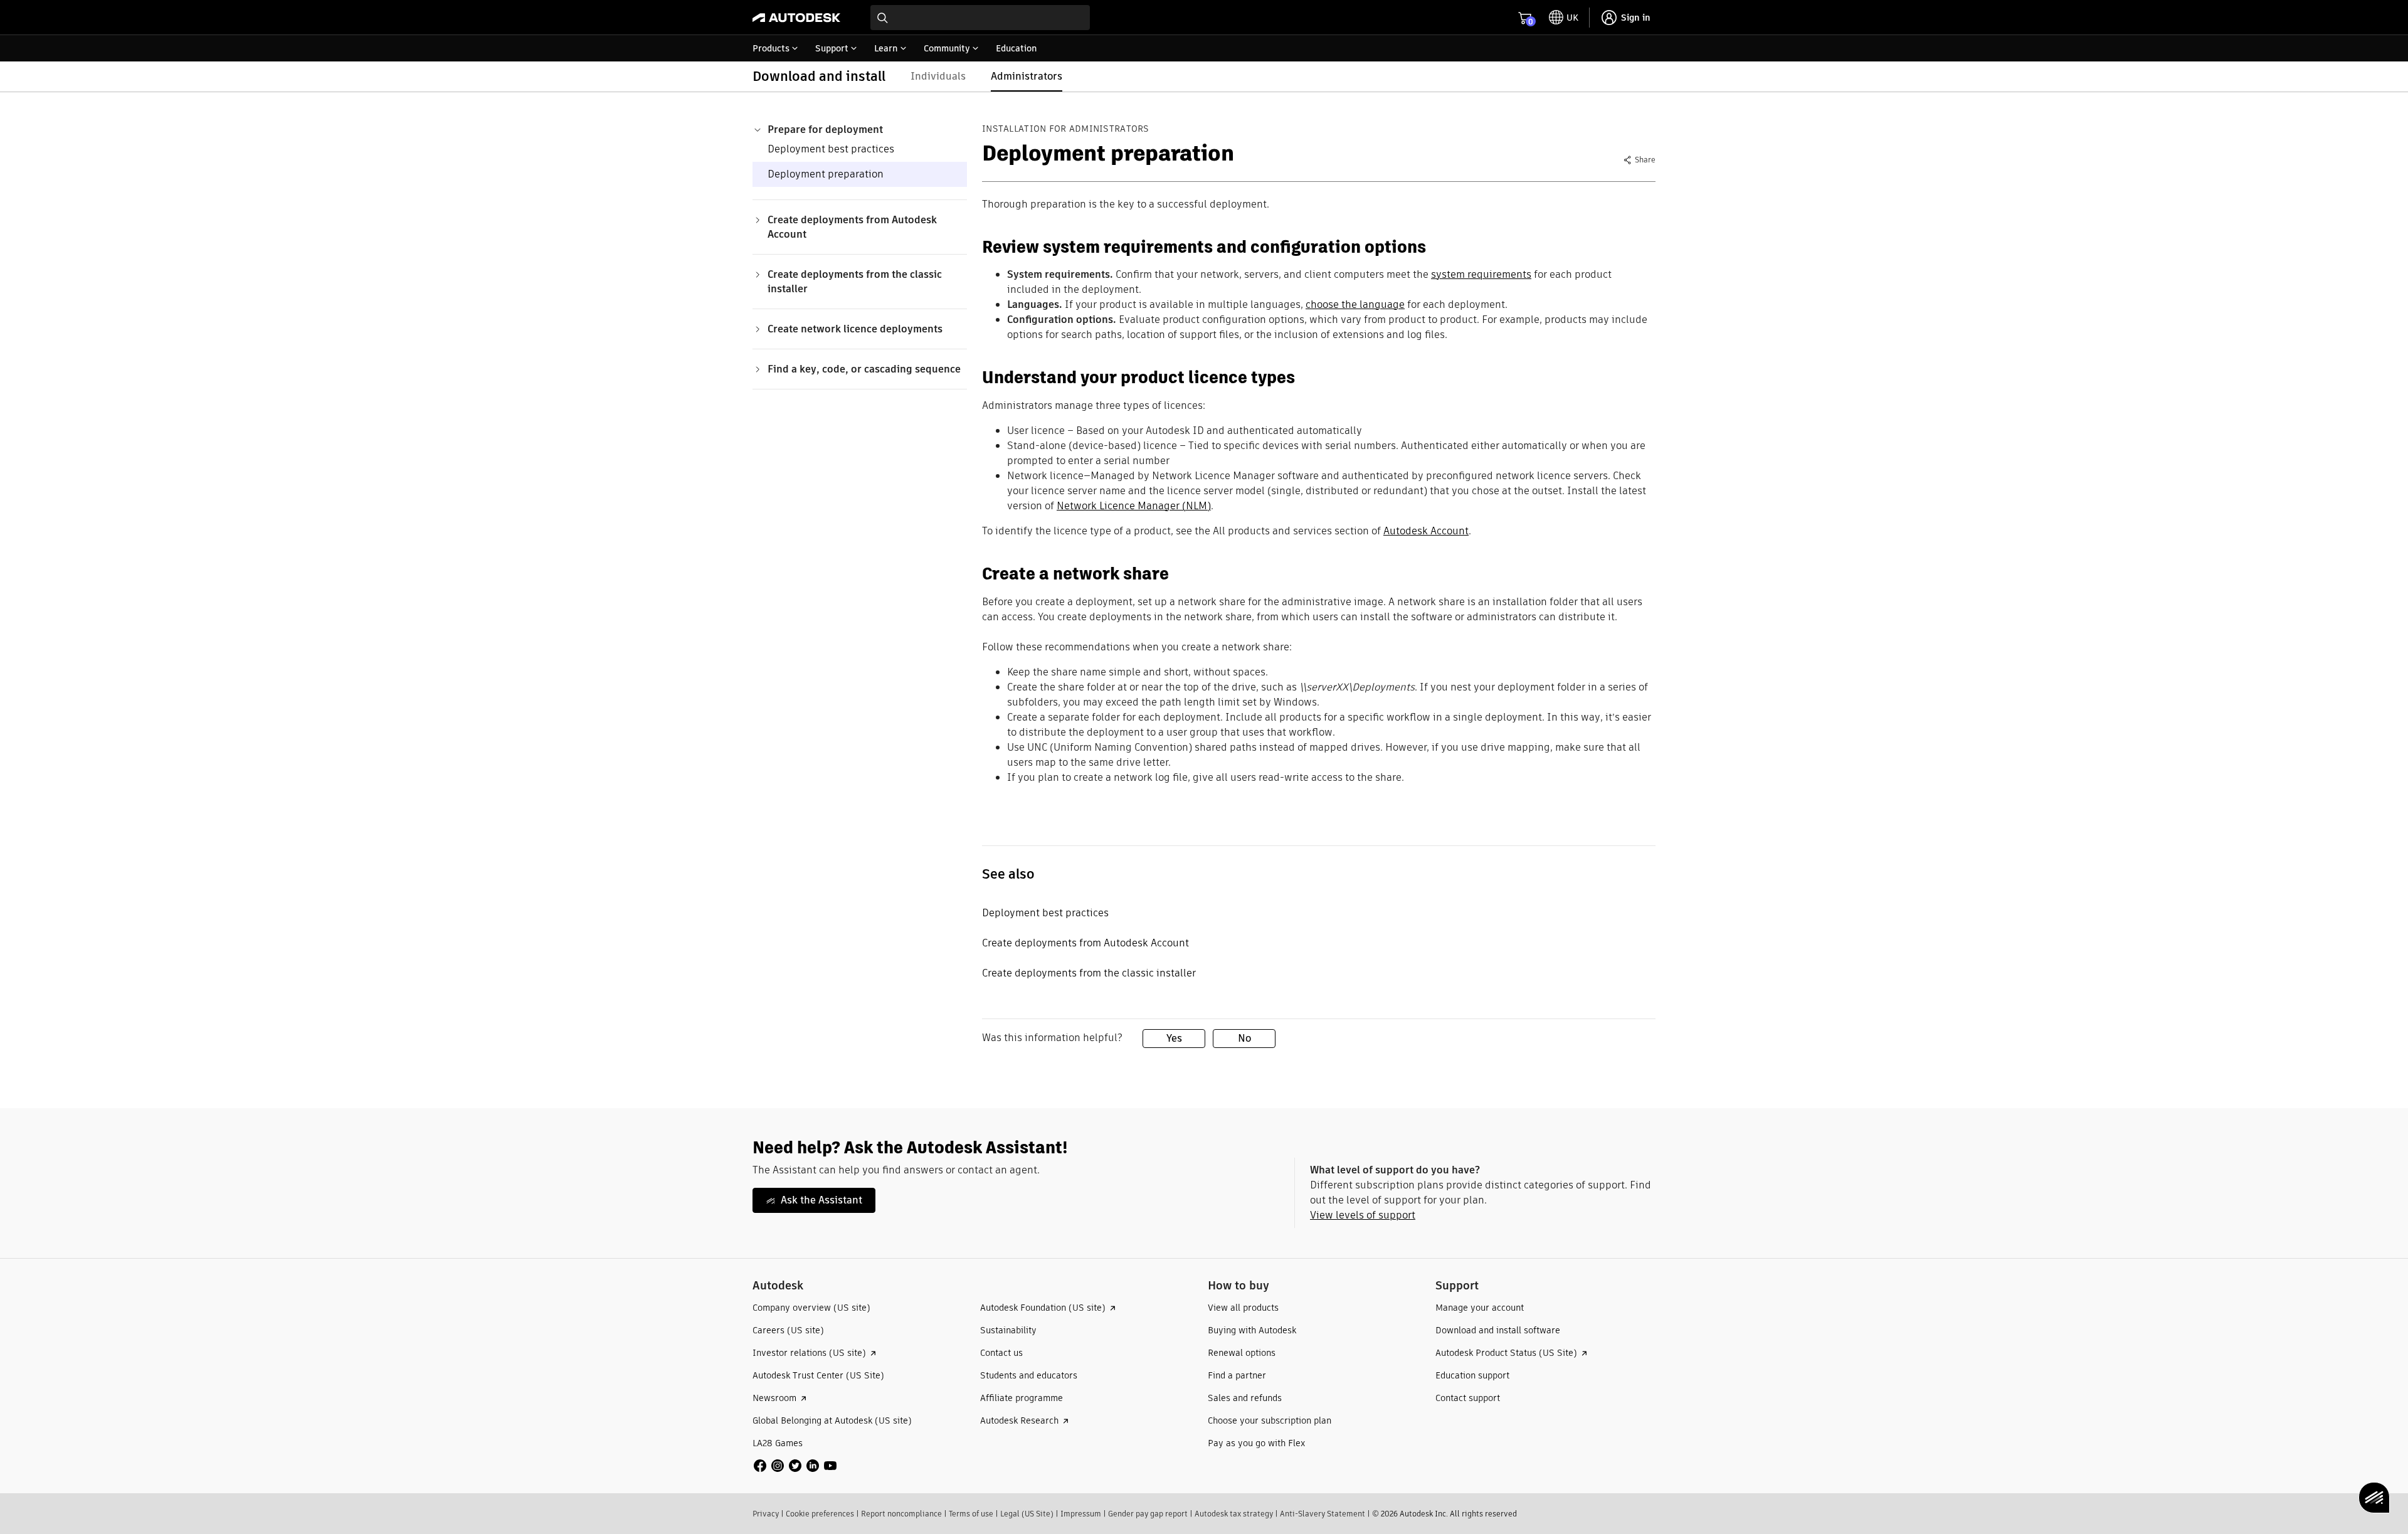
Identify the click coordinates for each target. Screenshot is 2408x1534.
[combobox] (980, 18)
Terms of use (971, 1514)
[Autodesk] (796, 18)
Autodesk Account (1426, 531)
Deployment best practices (831, 149)
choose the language (1355, 304)
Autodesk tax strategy (1234, 1514)
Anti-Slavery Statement (1323, 1514)
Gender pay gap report (1148, 1514)
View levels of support (1363, 1215)
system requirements (1481, 274)
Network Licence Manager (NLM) (1134, 506)
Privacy (766, 1514)
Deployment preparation (826, 174)
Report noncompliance (901, 1514)
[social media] (795, 1466)
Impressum (1081, 1514)
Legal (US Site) (1027, 1514)
